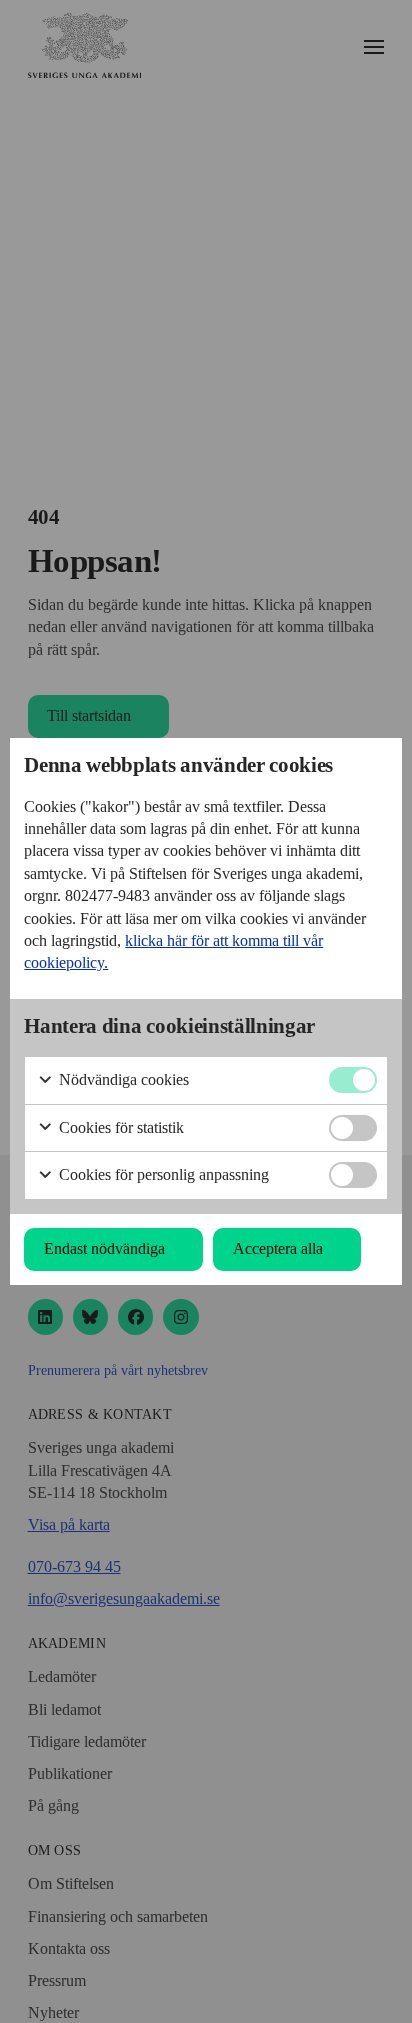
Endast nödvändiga (104, 1248)
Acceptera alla (278, 1248)
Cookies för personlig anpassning (162, 1174)
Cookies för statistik (119, 1127)
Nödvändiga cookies (122, 1079)
